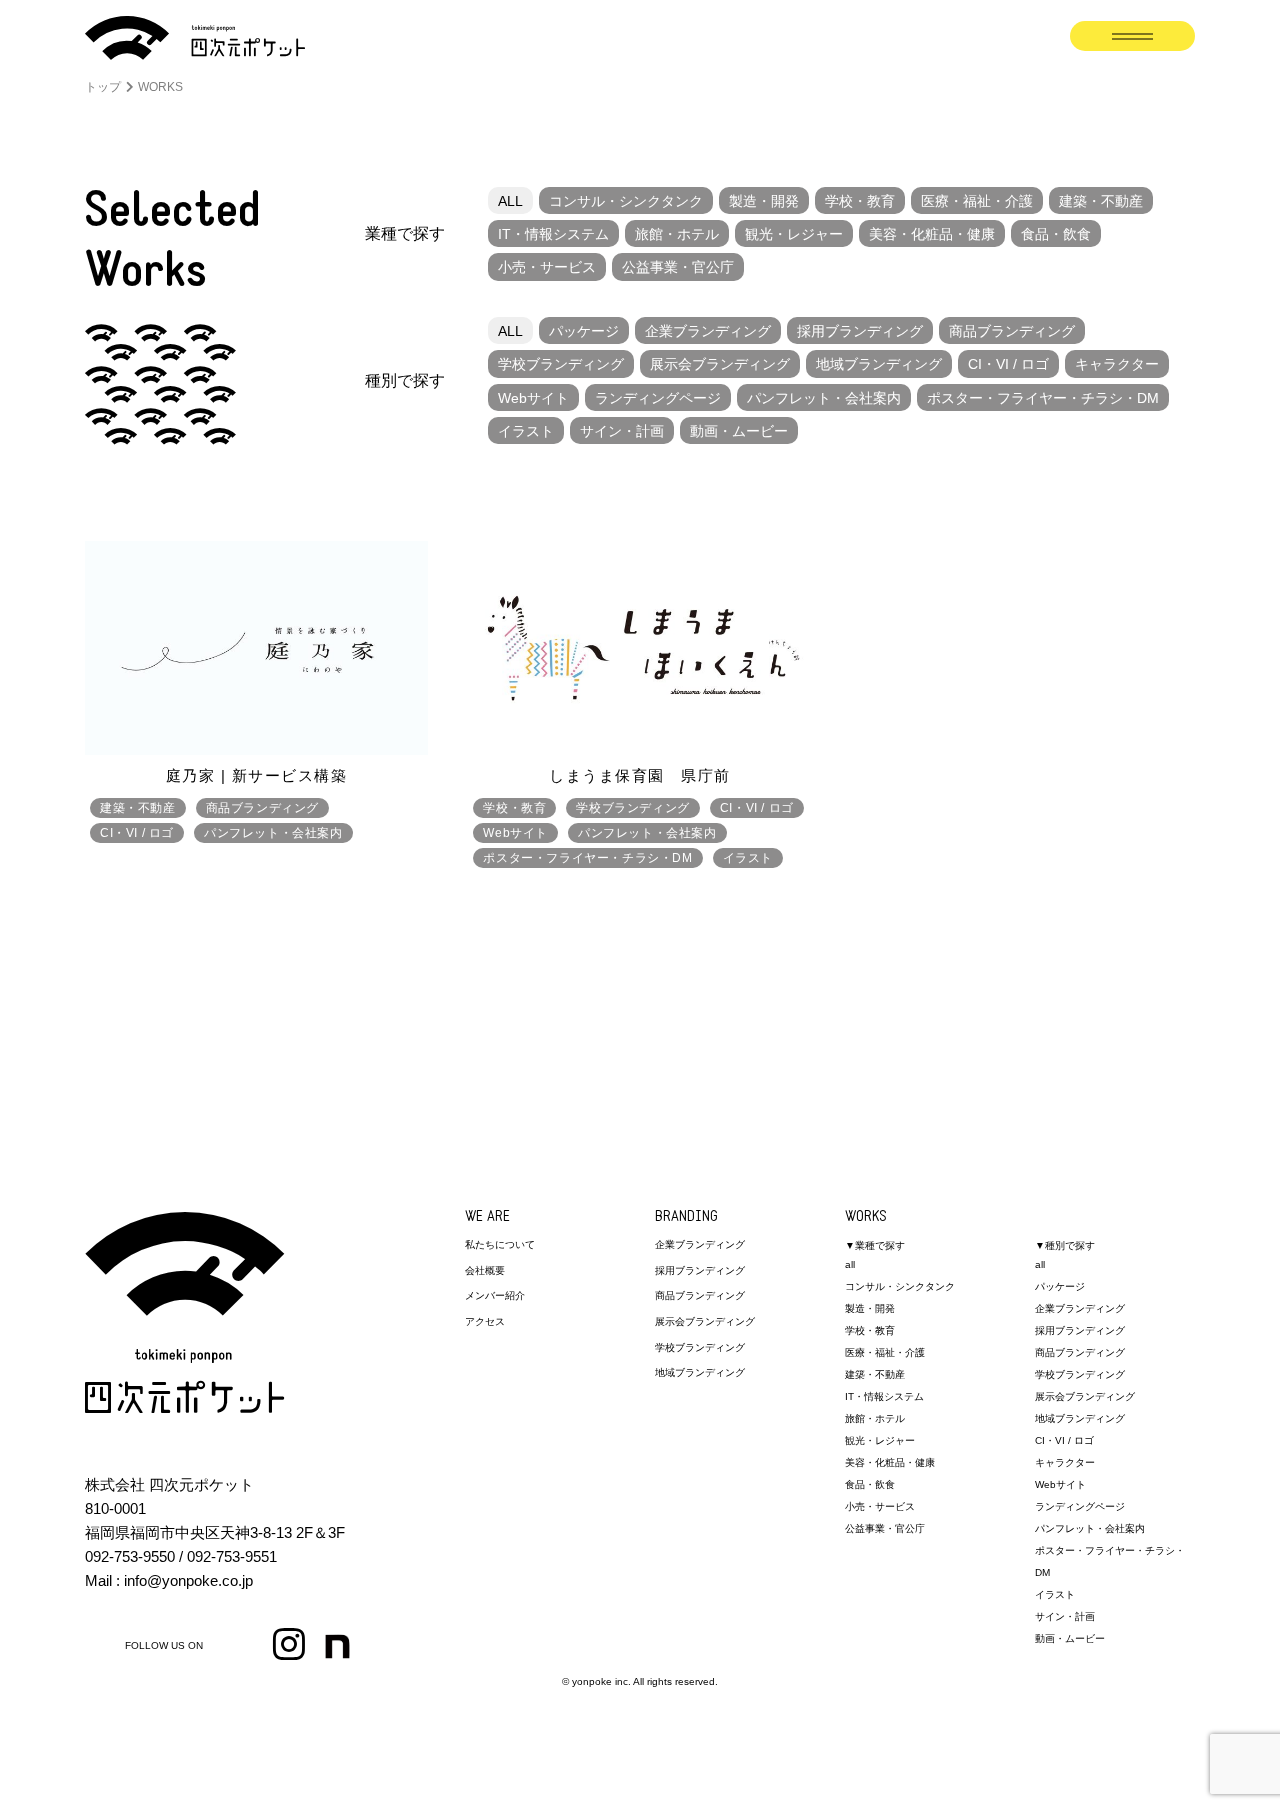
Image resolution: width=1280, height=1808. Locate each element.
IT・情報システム (553, 234)
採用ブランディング (860, 331)
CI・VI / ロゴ (1008, 364)
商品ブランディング (1012, 331)
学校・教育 (860, 201)
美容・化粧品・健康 (932, 234)
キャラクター (1117, 364)
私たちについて (500, 1244)
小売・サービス (547, 267)
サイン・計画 (622, 431)
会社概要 (485, 1270)
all (850, 1264)
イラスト (526, 431)
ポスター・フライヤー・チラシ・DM (1043, 398)
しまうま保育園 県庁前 (640, 775)
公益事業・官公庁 (678, 267)
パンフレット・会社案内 (824, 398)
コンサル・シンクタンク (626, 201)
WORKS (866, 1217)
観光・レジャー (794, 234)
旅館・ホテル (677, 234)
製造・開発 (764, 201)
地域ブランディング (879, 364)
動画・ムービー (739, 431)
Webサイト (533, 398)
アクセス (485, 1321)
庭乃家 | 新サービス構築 (257, 775)
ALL (510, 201)
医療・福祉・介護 (977, 201)
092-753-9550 (130, 1556)
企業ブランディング (708, 331)
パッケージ (584, 331)
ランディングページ (658, 398)
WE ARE (487, 1217)
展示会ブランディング (720, 364)
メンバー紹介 (495, 1295)
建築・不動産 (1101, 201)
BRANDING (686, 1217)
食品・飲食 (1056, 234)
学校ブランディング (561, 364)
